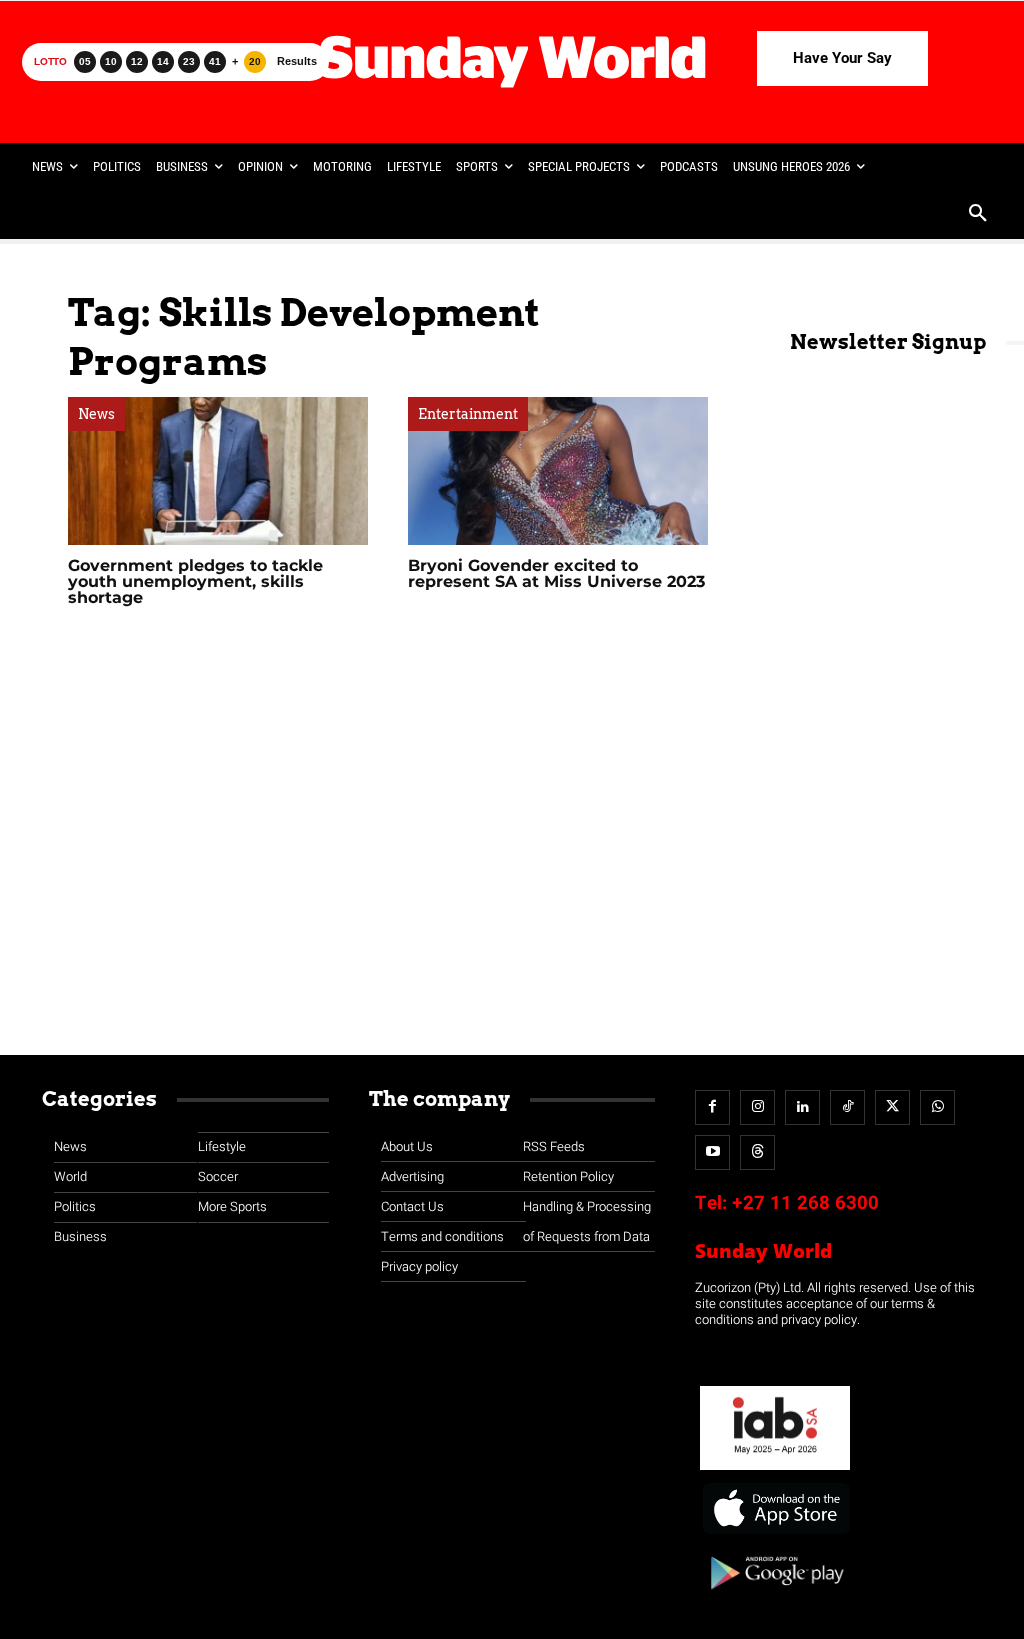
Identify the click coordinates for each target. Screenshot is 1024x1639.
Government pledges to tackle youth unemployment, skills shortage (195, 581)
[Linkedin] (802, 1107)
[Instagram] (757, 1107)
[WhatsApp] (937, 1107)
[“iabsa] (775, 1470)
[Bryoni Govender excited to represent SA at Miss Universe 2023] (558, 471)
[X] (892, 1107)
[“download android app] (775, 1596)
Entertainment (468, 414)
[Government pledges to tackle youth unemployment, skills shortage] (218, 471)
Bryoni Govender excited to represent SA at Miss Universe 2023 (556, 573)
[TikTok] (847, 1107)
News (96, 414)
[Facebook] (712, 1107)
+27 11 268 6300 (805, 1203)
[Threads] (757, 1152)
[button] (978, 215)
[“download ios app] (775, 1534)
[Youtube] (712, 1152)
